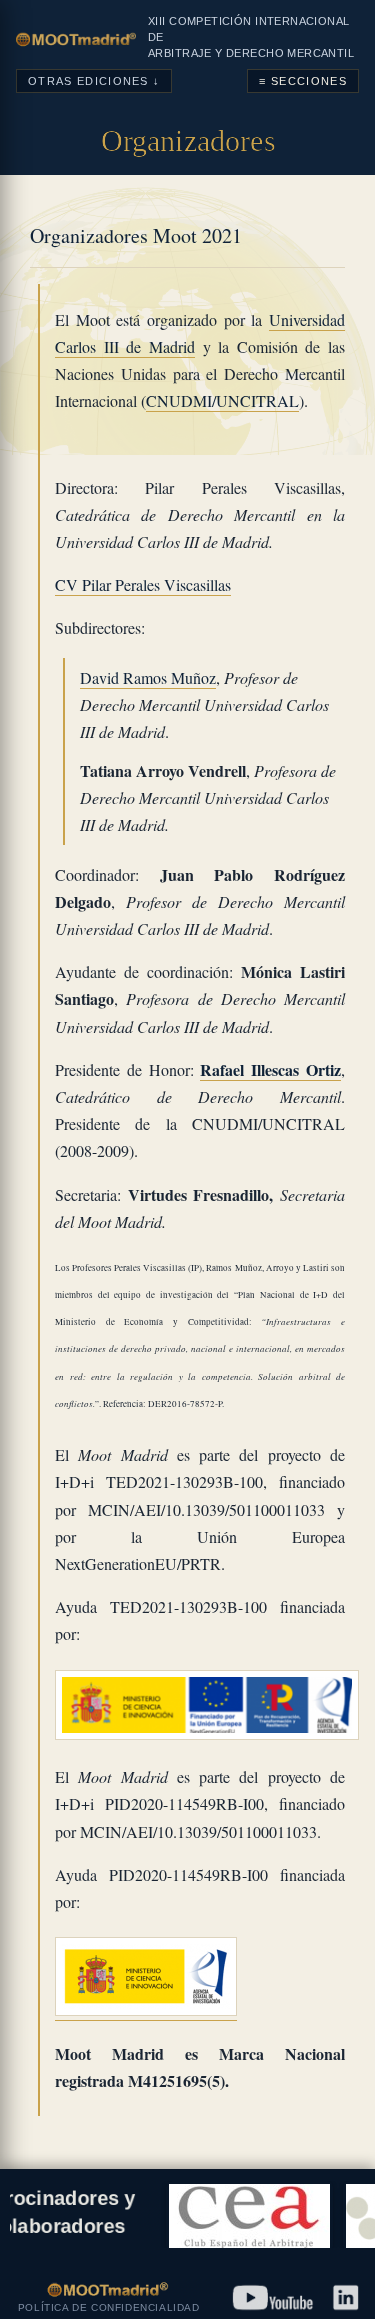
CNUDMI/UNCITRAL (222, 400)
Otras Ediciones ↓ (94, 81)
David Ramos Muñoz (148, 677)
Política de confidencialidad (109, 2307)
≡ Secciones (303, 81)
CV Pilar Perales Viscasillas (143, 584)
